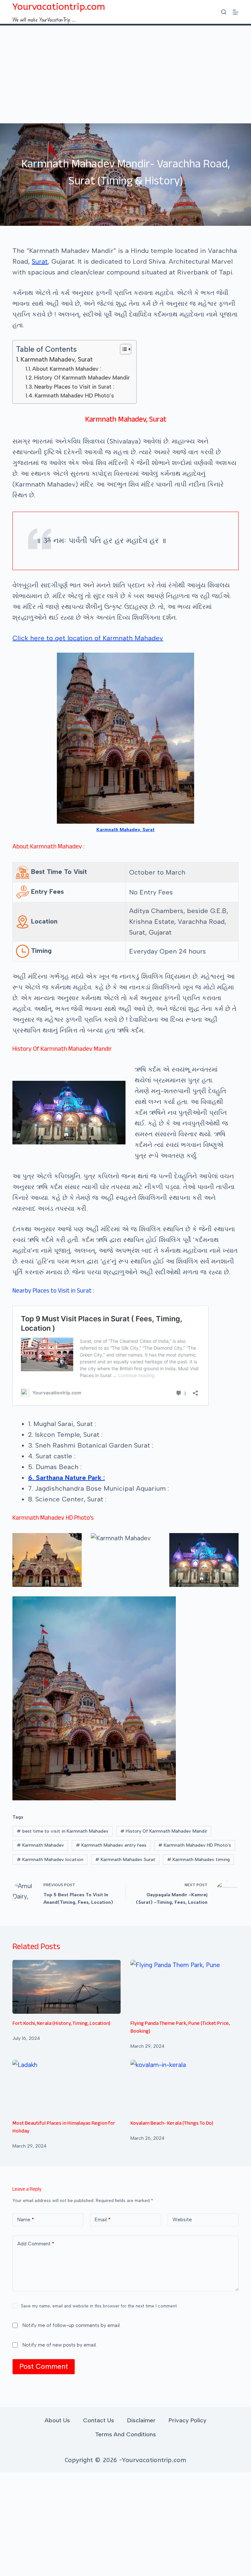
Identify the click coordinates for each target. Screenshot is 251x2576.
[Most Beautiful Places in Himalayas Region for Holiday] (67, 2087)
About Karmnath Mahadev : (67, 369)
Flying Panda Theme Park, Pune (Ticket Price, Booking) (180, 2028)
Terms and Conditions (125, 2434)
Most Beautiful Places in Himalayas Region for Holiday (64, 2128)
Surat (40, 261)
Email (103, 2220)
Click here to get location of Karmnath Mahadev (88, 638)
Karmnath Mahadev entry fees (111, 1845)
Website (182, 2220)
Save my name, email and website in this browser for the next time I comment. (99, 2306)
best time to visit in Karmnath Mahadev (63, 1831)
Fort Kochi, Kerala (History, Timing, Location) (61, 2024)
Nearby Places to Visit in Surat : (74, 387)
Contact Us (99, 2420)
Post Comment (44, 2366)
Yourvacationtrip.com (59, 7)
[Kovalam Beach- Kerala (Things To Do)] (184, 2087)
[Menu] (236, 12)
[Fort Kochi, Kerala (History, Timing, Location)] (67, 1987)
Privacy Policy (188, 2420)
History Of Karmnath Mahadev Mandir (82, 378)
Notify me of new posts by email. (60, 2345)
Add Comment (36, 2244)
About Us (57, 2420)
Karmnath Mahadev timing (198, 1860)
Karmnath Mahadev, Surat (57, 359)
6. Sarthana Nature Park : (67, 1478)
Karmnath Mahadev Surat (125, 1860)
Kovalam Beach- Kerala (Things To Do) (172, 2124)
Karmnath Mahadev (40, 1845)
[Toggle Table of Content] (122, 349)
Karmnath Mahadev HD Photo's (195, 1845)
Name (26, 2220)
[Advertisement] (125, 74)
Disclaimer (141, 2420)
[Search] (224, 12)
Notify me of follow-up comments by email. (72, 2325)
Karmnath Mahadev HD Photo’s (74, 396)
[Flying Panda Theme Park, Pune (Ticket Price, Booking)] (184, 1987)
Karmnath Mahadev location (50, 1860)
